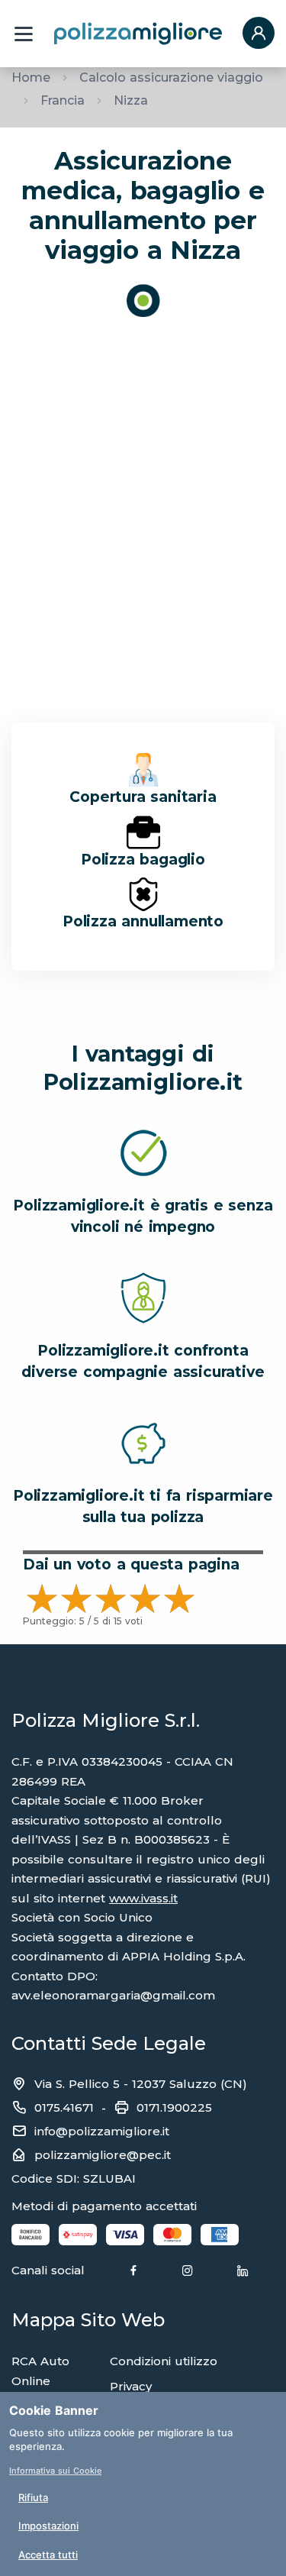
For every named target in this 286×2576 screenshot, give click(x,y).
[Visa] (125, 2234)
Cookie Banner (54, 2410)
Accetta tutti (48, 2555)
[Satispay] (78, 2234)
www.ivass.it (143, 1898)
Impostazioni (48, 2526)
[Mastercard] (172, 2234)
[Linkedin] (243, 2271)
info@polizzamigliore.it (102, 2131)
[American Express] (220, 2234)
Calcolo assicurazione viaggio (171, 78)
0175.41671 (64, 2107)
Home (31, 78)
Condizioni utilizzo (164, 2361)
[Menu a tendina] (24, 34)
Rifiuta (33, 2497)
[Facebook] (133, 2271)
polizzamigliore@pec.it (103, 2155)
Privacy (131, 2386)
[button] (259, 34)
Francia (63, 100)
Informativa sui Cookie (55, 2471)
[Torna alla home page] (138, 33)
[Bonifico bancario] (31, 2234)
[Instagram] (188, 2271)
